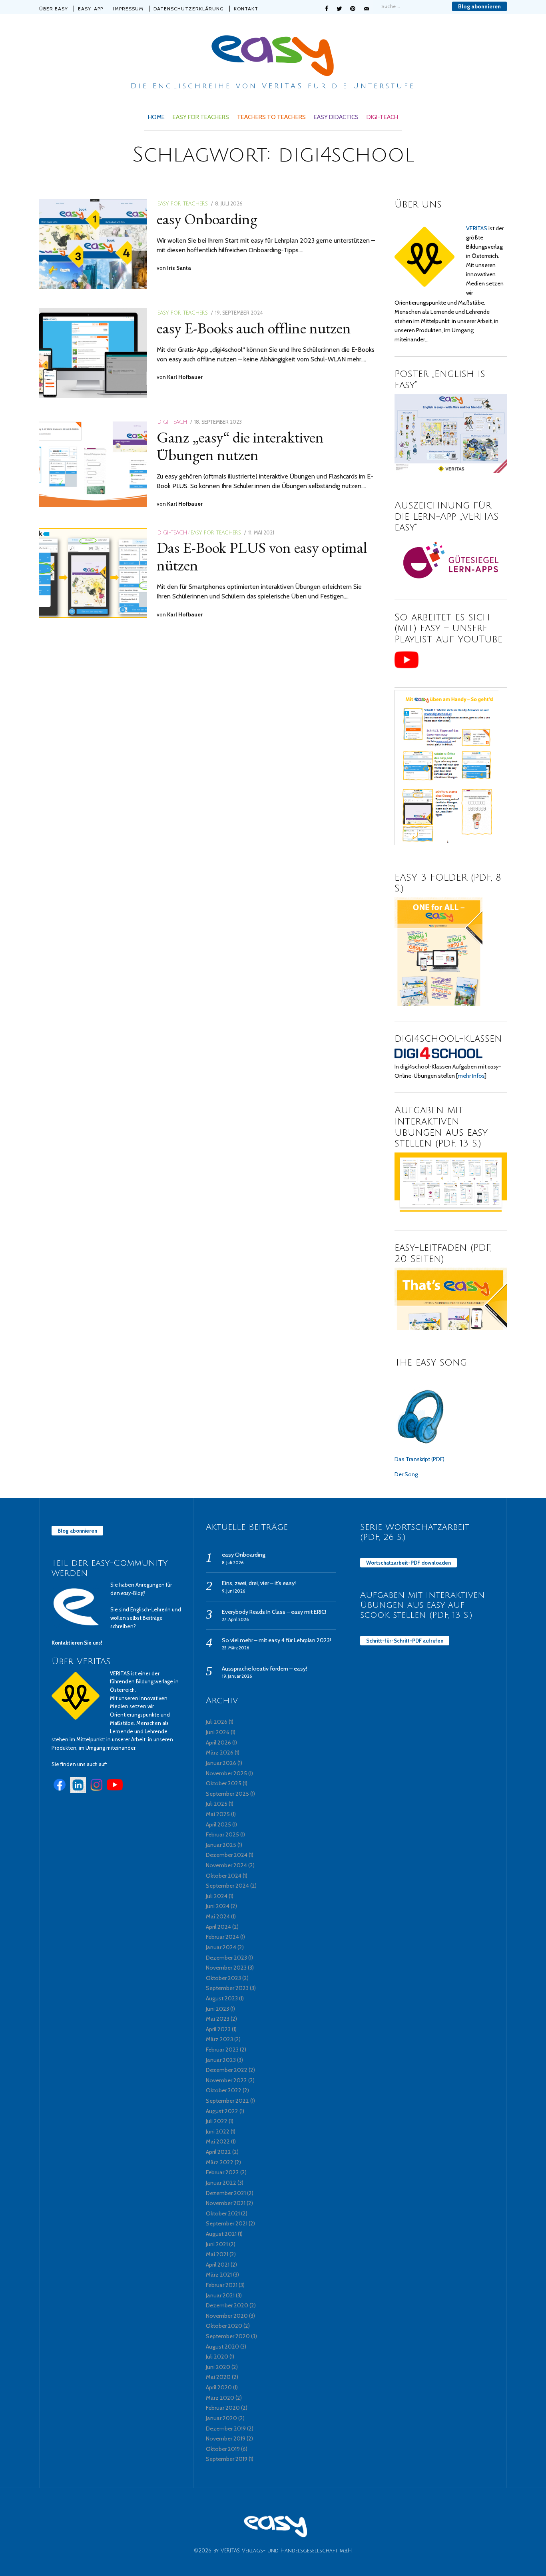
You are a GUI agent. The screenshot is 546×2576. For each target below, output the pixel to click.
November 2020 (227, 2316)
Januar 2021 (220, 2295)
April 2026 (218, 1743)
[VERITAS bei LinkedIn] (78, 1791)
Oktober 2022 (224, 2090)
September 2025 (227, 1794)
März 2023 (219, 2039)
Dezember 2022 (227, 2070)
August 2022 (222, 2111)
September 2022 (227, 2101)
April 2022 (218, 2152)
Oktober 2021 (223, 2213)
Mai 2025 (218, 1814)
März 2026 (220, 1753)
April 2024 (218, 1927)
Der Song (406, 1474)
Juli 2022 (217, 2121)
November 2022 (226, 2080)
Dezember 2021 (226, 2193)
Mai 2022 (218, 2141)
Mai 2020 (218, 2377)
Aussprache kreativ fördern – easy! (264, 1669)
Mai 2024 (218, 1916)
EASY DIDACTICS (336, 117)
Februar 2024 (222, 1937)
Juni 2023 (217, 2009)
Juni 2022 (218, 2131)
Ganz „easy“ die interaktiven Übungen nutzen (240, 446)
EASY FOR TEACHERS (201, 117)
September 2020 (228, 2336)
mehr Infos (471, 1076)
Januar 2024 (221, 1947)
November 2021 (226, 2203)
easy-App (91, 9)
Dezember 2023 (226, 1958)
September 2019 (227, 2459)
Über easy (54, 9)
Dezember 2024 (227, 1855)
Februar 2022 (222, 2172)
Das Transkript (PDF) (419, 1459)
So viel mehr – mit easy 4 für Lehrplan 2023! (276, 1640)
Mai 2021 (217, 2254)
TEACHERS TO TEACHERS (271, 117)
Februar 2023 (222, 2050)
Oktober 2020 (224, 2326)
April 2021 (218, 2265)
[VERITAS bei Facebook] (60, 1791)
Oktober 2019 (223, 2449)
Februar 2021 (222, 2285)
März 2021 (219, 2275)
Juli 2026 (217, 1722)
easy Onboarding (207, 219)
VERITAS (477, 228)
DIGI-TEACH (382, 117)
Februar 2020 (223, 2408)
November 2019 (226, 2438)
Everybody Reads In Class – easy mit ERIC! (274, 1612)
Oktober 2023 (223, 1978)
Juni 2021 (217, 2244)
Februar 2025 (222, 1834)
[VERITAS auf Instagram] (96, 1791)
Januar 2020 (221, 2418)
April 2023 (218, 2029)
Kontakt (246, 9)
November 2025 (226, 1773)
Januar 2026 (221, 1763)
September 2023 (227, 1988)
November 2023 (226, 1968)
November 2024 (226, 1865)
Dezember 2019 (226, 2428)
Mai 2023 (218, 2019)
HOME (156, 117)
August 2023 (222, 1998)
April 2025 (218, 1824)
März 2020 (220, 2398)
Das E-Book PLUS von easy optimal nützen (262, 556)
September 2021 (227, 2223)
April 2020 (219, 2387)
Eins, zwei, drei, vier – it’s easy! (259, 1583)
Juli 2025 (217, 1804)
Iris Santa (179, 268)
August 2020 (222, 2347)
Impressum (128, 9)
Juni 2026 (218, 1732)
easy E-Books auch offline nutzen (254, 328)
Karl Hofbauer (185, 377)
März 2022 (220, 2162)
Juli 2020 (217, 2357)
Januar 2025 (221, 1845)
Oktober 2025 (224, 1783)
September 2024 (227, 1886)
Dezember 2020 (227, 2305)
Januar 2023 (221, 2060)
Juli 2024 (217, 1896)
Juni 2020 (218, 2367)
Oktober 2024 (224, 1876)
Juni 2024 (218, 1906)
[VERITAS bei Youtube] (115, 1791)
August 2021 (221, 2234)
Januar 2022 (221, 2183)
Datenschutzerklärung (189, 9)
